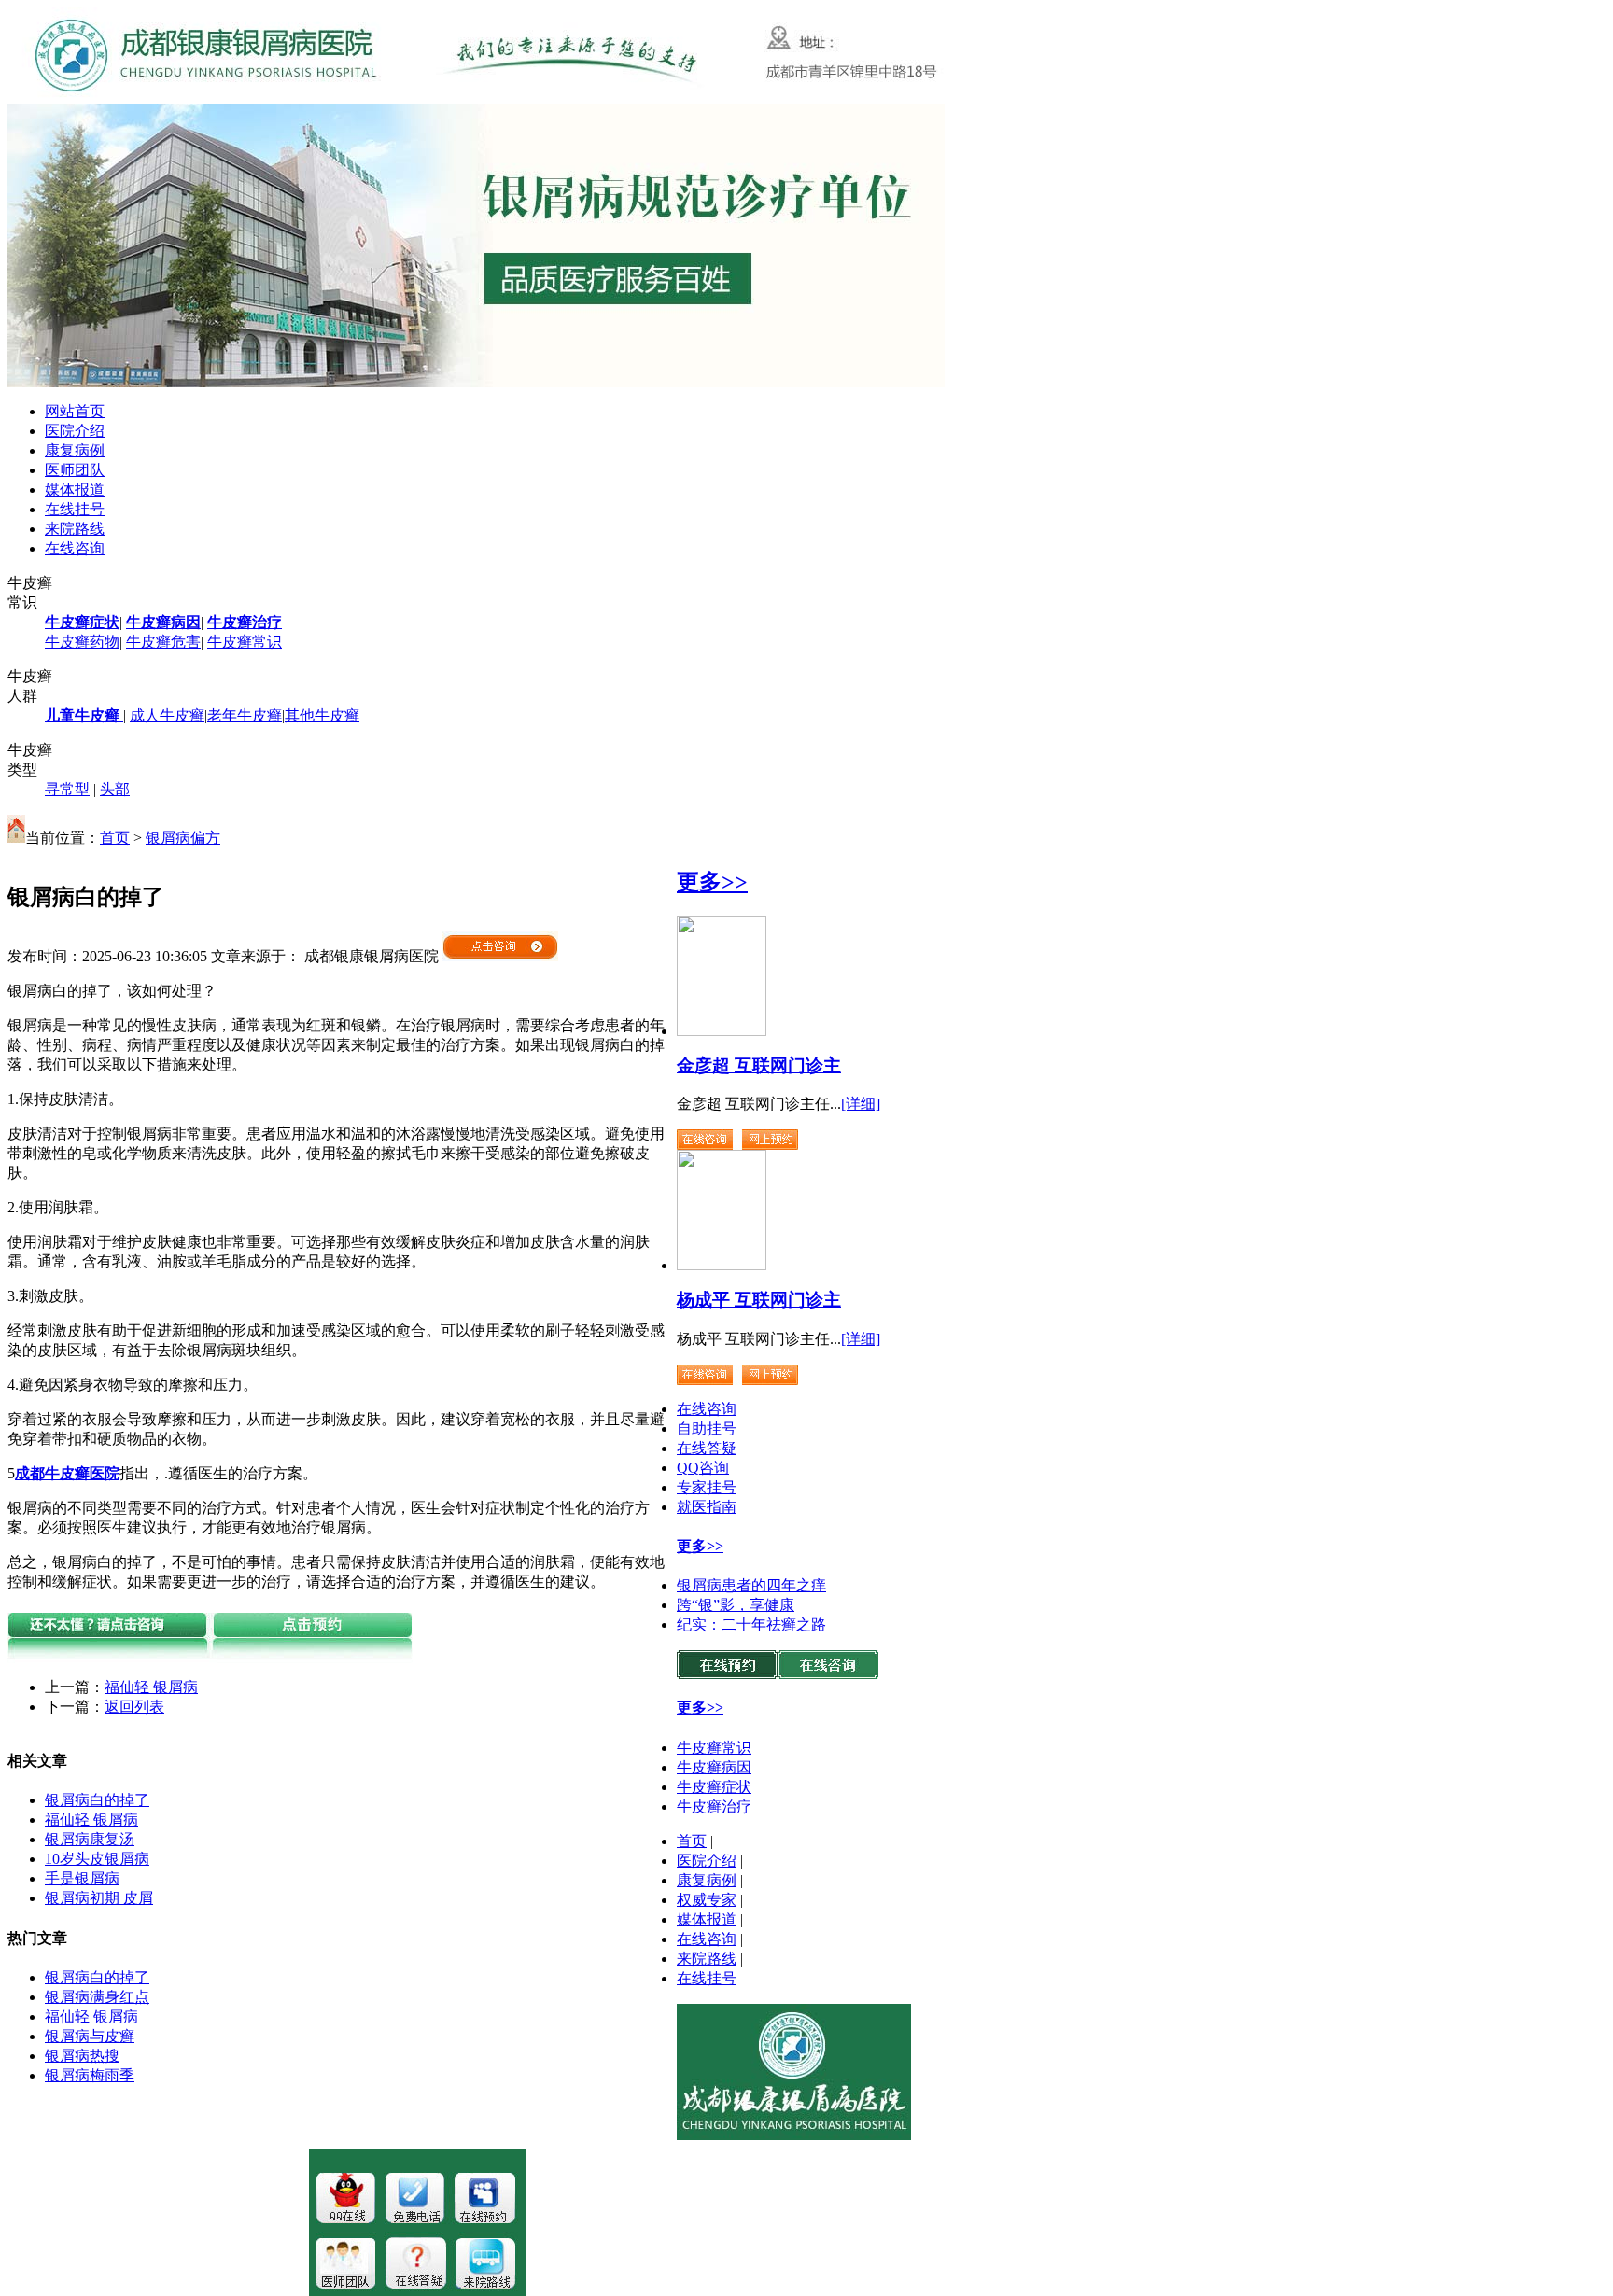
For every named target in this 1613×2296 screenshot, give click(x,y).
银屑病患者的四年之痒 (751, 1585)
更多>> (712, 882)
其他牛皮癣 (322, 715)
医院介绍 (75, 431)
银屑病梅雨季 (90, 2075)
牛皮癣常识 (245, 642)
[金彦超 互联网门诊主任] (722, 1031)
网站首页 (75, 411)
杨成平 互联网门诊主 (759, 1300)
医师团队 (75, 470)
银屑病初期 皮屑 (99, 1898)
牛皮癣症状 (714, 1787)
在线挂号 (75, 509)
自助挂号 (707, 1428)
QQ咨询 (703, 1468)
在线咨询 (75, 548)
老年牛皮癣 (245, 715)
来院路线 (75, 529)
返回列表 (134, 1707)
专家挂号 (707, 1487)
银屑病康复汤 (90, 1839)
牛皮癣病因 (714, 1767)
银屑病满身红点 (97, 1997)
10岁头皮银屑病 (97, 1859)
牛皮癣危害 (163, 642)
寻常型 (67, 789)
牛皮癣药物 (82, 642)
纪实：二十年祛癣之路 (751, 1624)
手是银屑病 (82, 1878)
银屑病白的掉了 (97, 1800)
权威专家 (707, 1900)
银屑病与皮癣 (90, 2036)
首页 (115, 838)
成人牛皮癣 (167, 715)
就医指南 (707, 1507)
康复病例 (75, 450)
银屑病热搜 (82, 2056)
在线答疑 (707, 1448)
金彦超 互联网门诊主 (759, 1065)
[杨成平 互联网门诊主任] (722, 1265)
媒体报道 (75, 490)
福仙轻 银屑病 (151, 1687)
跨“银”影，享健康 (736, 1605)
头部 (115, 789)
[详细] (861, 1104)
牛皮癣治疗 (714, 1806)
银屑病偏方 (183, 838)
